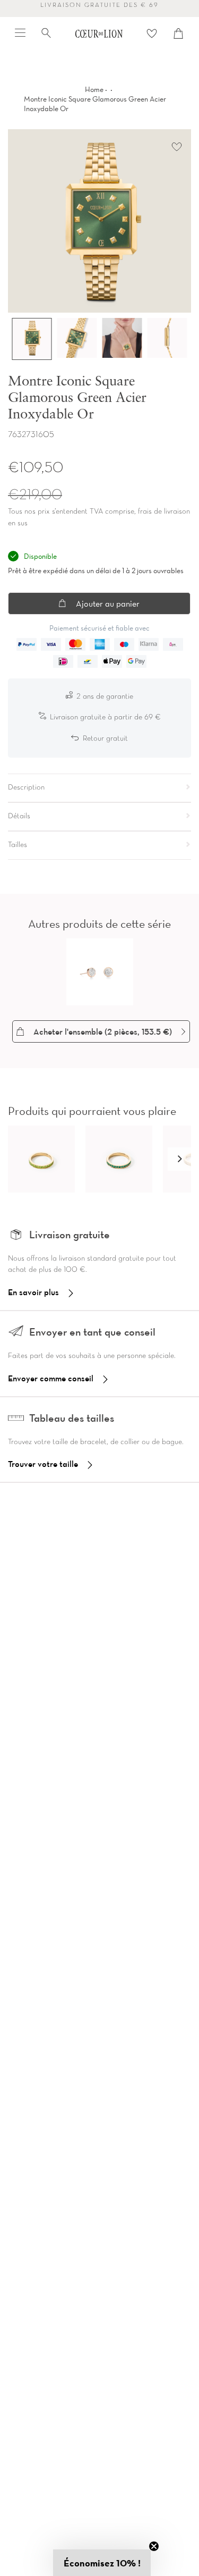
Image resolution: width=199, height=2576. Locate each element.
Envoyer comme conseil (51, 1378)
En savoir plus (33, 1292)
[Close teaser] (154, 2546)
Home (94, 89)
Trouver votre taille (43, 1464)
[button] (179, 1159)
